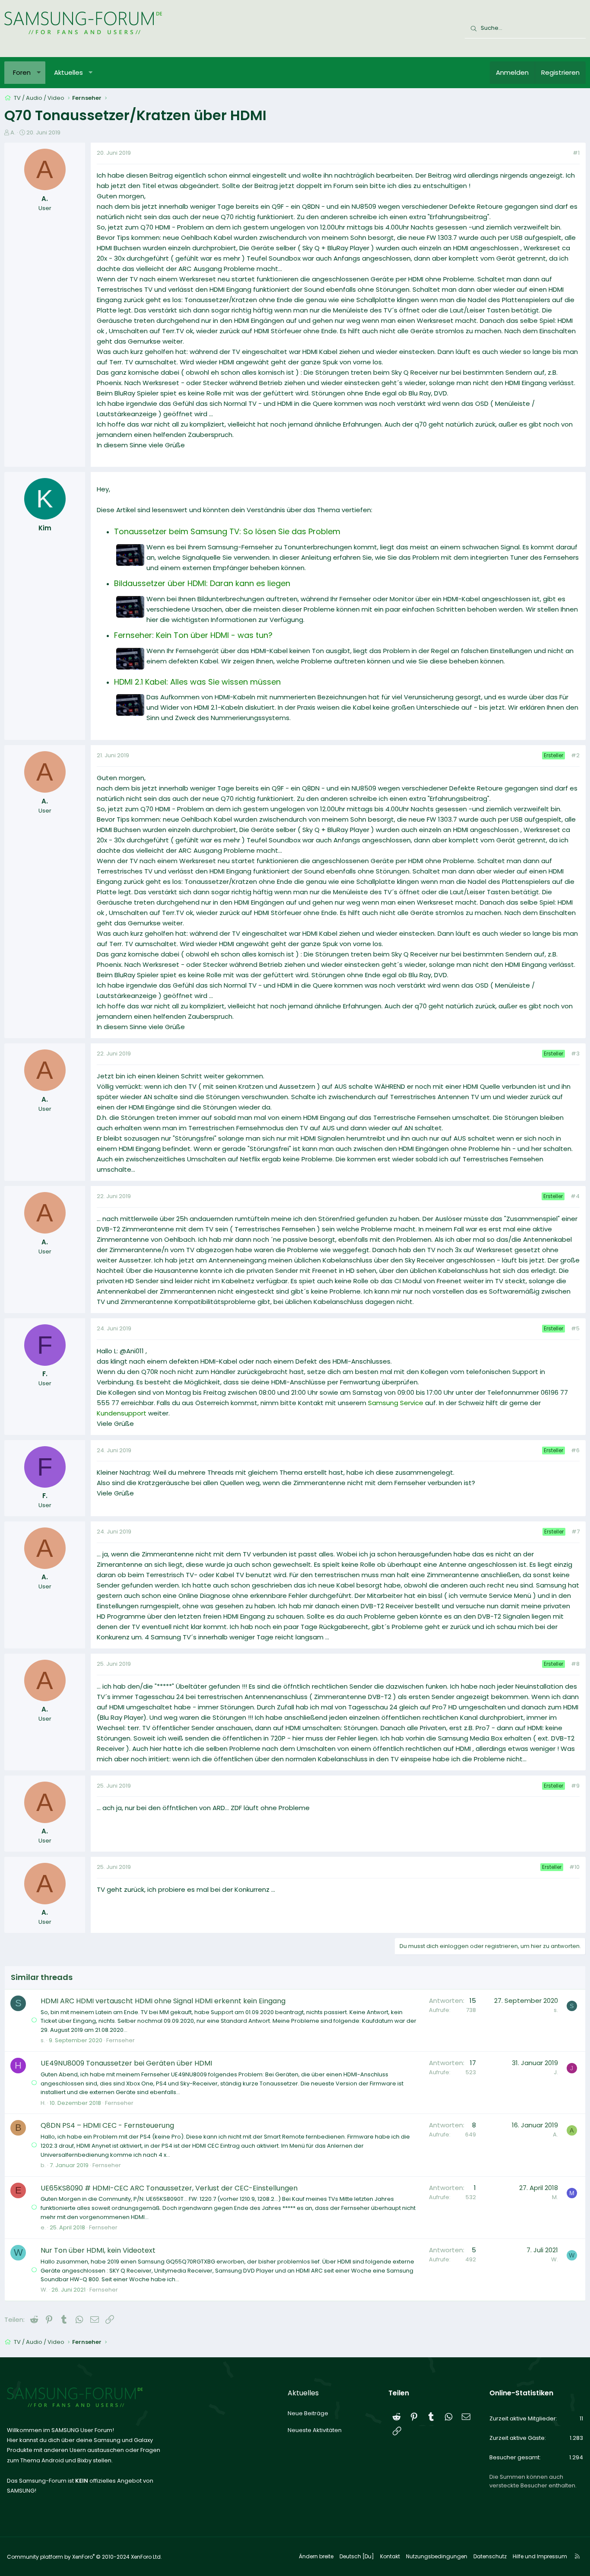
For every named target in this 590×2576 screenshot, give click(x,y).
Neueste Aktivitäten (315, 2430)
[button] (39, 73)
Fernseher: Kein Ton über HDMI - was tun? (193, 635)
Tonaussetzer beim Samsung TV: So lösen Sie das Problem (227, 531)
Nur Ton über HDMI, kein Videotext (98, 2250)
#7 (576, 1532)
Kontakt (390, 2556)
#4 (575, 1196)
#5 (575, 1328)
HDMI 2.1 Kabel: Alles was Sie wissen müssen (197, 682)
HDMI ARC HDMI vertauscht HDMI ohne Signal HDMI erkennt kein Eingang (163, 2001)
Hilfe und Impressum (540, 2556)
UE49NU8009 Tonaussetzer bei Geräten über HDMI (126, 2063)
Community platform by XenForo (84, 2557)
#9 (575, 1786)
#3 (575, 1054)
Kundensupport (122, 1413)
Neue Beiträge (308, 2413)
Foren (22, 72)
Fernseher (121, 2040)
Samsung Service (396, 1403)
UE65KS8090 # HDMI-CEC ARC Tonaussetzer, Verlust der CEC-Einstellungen (169, 2188)
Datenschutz (490, 2556)
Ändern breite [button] (316, 2556)
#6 (575, 1450)
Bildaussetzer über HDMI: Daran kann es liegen (202, 583)
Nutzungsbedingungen (437, 2556)
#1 (576, 153)
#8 (575, 1664)
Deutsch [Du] (357, 2556)
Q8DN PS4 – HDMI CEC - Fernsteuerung (107, 2125)
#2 (575, 755)
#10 (574, 1867)
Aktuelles (68, 72)
